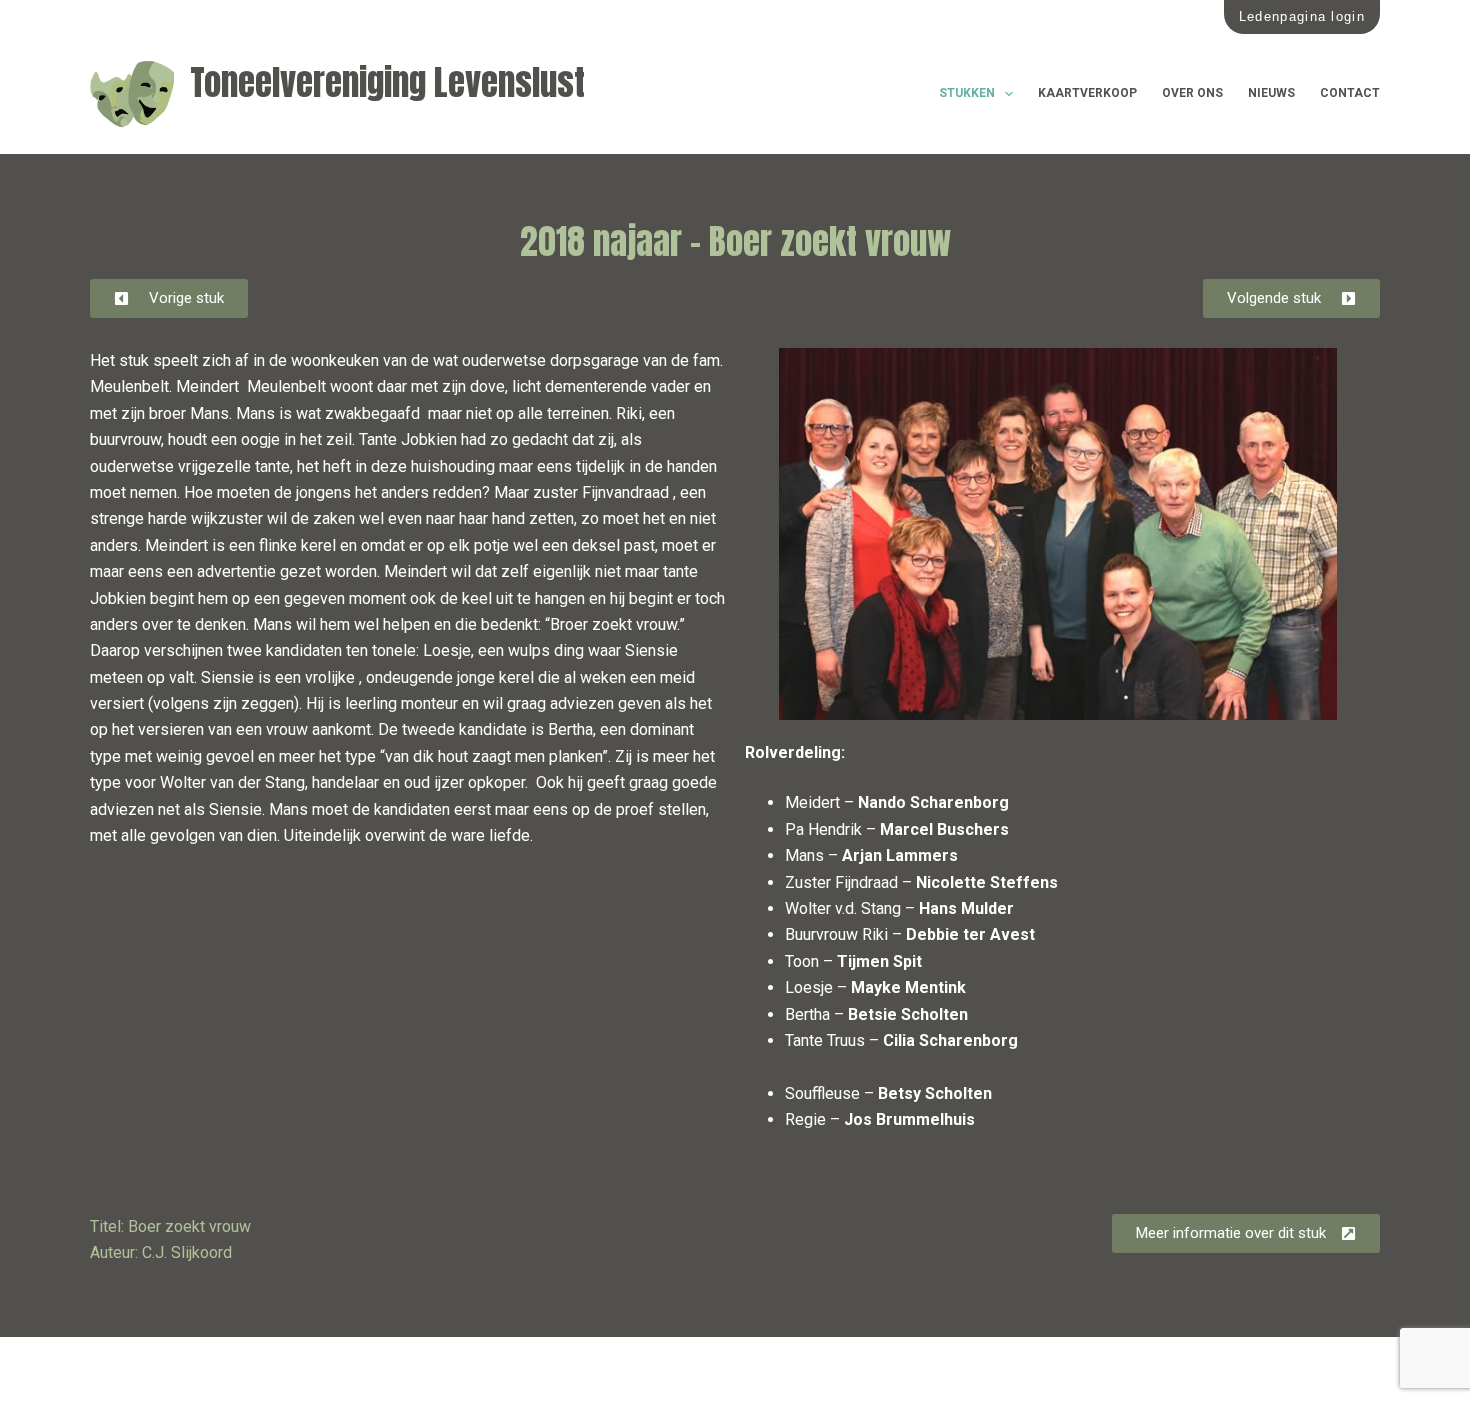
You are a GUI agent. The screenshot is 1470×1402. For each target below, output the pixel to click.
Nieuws (1271, 93)
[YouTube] (187, 1369)
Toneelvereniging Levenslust (387, 82)
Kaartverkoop (1087, 93)
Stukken (967, 93)
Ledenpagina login (1302, 16)
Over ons (1192, 93)
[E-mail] (142, 1369)
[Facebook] (97, 1369)
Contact (1350, 93)
